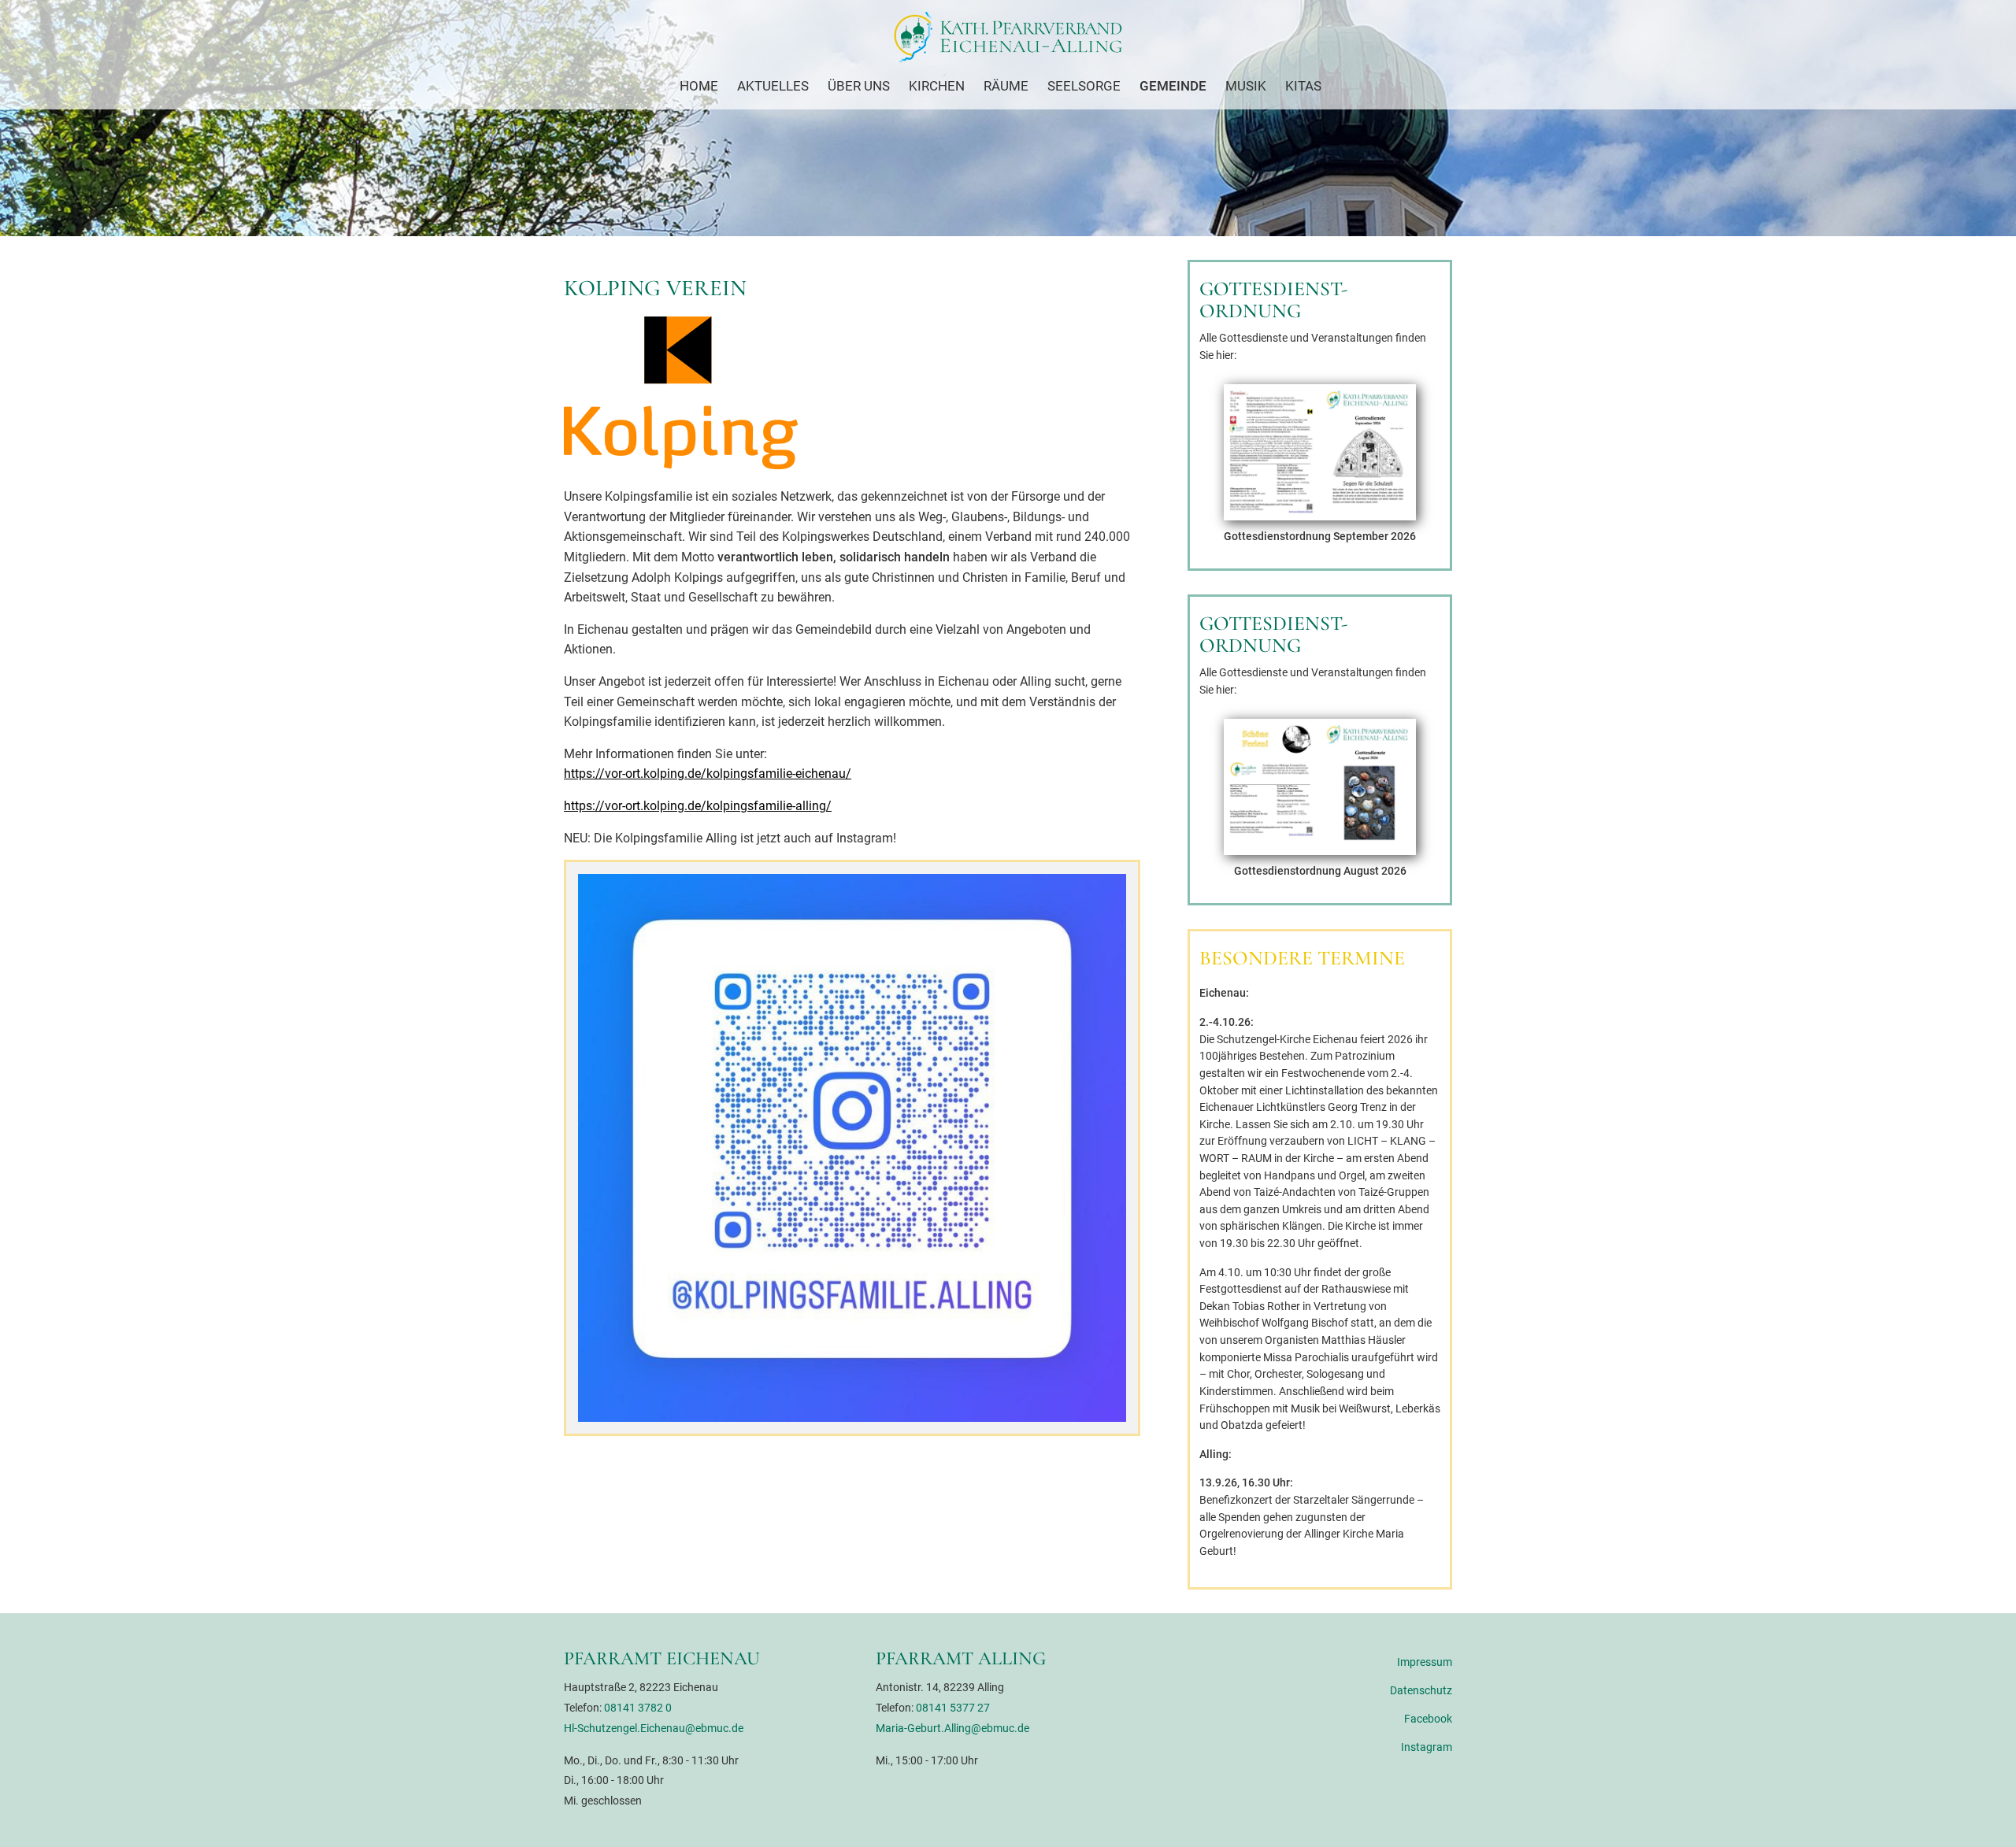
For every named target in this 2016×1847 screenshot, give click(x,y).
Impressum (1425, 1662)
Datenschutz (1421, 1691)
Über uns (859, 86)
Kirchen (937, 86)
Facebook (1428, 1719)
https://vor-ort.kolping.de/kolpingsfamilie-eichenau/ (708, 774)
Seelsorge (1084, 86)
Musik (1246, 86)
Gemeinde (1173, 86)
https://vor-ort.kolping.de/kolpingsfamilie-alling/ (698, 806)
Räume (1006, 86)
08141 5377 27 (953, 1708)
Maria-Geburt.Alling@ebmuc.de (952, 1729)
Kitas (1303, 86)
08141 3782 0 (638, 1708)
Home (699, 86)
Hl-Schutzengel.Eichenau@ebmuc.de (654, 1729)
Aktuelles (773, 86)
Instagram (1427, 1747)
